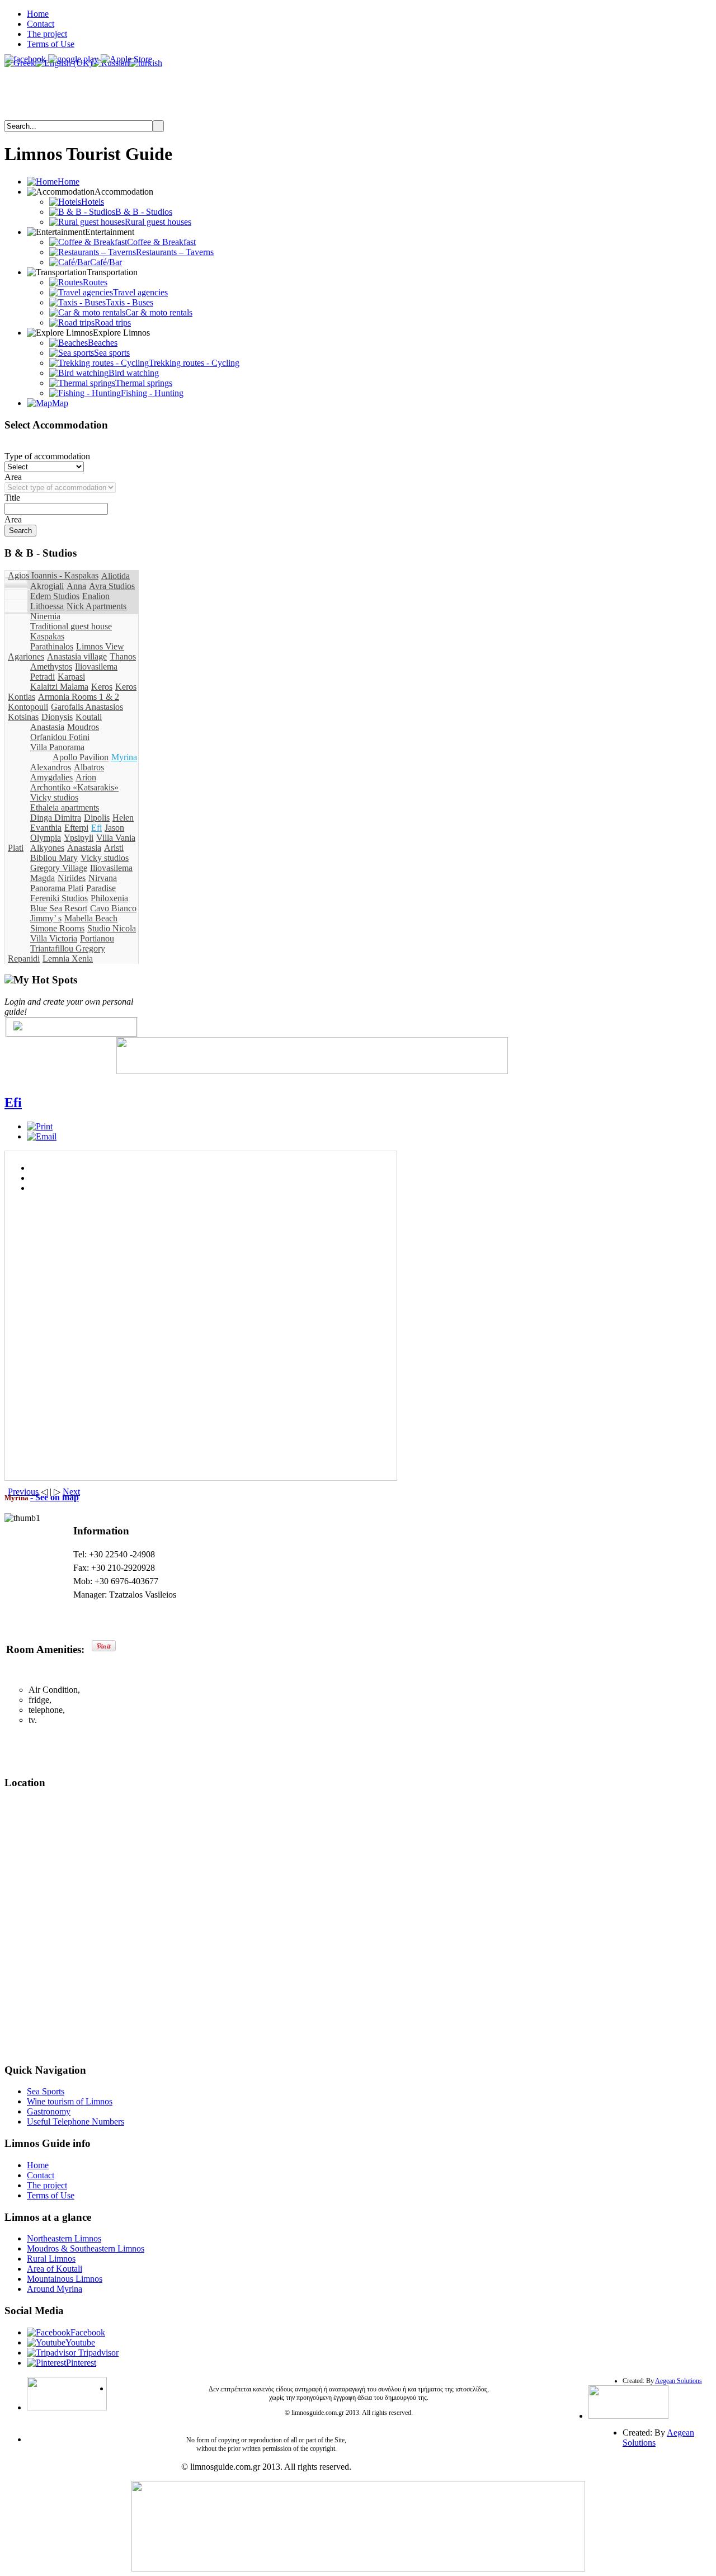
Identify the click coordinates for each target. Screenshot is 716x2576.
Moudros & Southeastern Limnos (86, 2248)
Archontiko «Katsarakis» (74, 787)
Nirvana (103, 878)
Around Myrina (55, 2289)
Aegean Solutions (679, 2381)
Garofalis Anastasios (87, 707)
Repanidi (24, 959)
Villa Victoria (54, 938)
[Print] (40, 1126)
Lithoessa (47, 606)
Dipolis (97, 818)
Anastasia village (77, 656)
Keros (102, 687)
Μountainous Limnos (65, 2279)
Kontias (22, 697)
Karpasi (71, 677)
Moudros (83, 727)
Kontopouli (28, 707)
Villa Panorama (57, 747)
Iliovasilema (96, 667)
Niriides (72, 878)
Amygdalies (51, 777)
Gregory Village (59, 868)
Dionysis (57, 717)
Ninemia (45, 616)
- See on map (55, 1497)
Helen (123, 818)
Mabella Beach (91, 918)
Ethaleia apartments (65, 807)
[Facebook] (18, 1027)
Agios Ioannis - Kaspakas (53, 575)
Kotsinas (23, 717)
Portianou (97, 938)
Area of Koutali (55, 2269)
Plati (16, 848)
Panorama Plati (57, 888)
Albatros (89, 767)
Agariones (26, 656)
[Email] (42, 1136)
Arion (86, 777)
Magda (43, 878)
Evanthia (46, 828)
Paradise (101, 888)
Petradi (43, 677)
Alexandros (51, 767)
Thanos (123, 656)
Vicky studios (54, 797)
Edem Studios (55, 596)
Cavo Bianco (113, 908)
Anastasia (47, 727)
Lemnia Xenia (68, 959)
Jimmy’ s (46, 918)
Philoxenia (109, 898)
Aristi (114, 848)
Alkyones (47, 848)
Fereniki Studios (59, 898)
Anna (76, 586)
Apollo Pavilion (81, 757)
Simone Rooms (57, 928)
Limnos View (100, 646)
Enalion (96, 596)
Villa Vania (116, 838)
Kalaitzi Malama (59, 687)
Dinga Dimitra (56, 818)
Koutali (89, 717)
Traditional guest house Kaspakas (71, 631)
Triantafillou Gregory (68, 948)
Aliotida (116, 576)
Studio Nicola (112, 928)
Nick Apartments (96, 606)
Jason (114, 828)
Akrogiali (47, 586)
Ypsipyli (79, 838)
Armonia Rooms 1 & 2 (79, 697)
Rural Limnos (51, 2259)
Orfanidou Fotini (60, 737)
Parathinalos (52, 646)
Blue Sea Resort (59, 908)
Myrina (124, 757)
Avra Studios (112, 586)
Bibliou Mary (54, 858)
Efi (96, 828)
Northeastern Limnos (64, 2238)
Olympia (46, 838)
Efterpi (76, 828)
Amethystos (51, 667)
